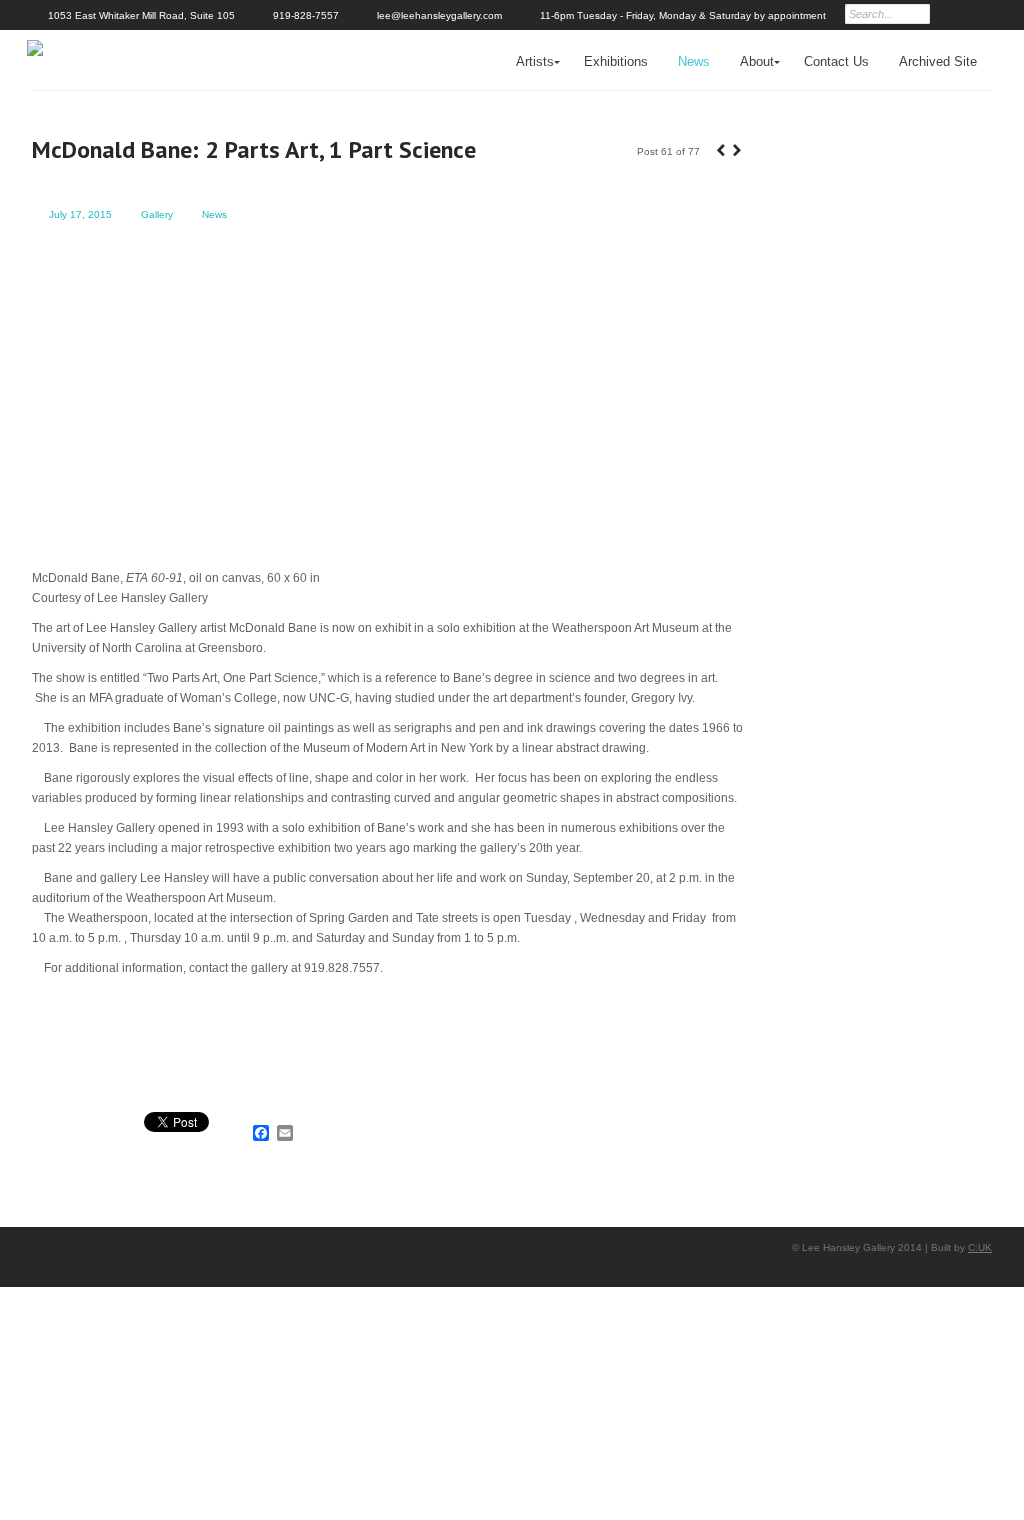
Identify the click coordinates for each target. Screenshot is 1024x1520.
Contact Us (836, 61)
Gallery (157, 214)
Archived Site (938, 61)
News (694, 61)
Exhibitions (616, 61)
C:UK (980, 1247)
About (757, 61)
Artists (535, 61)
